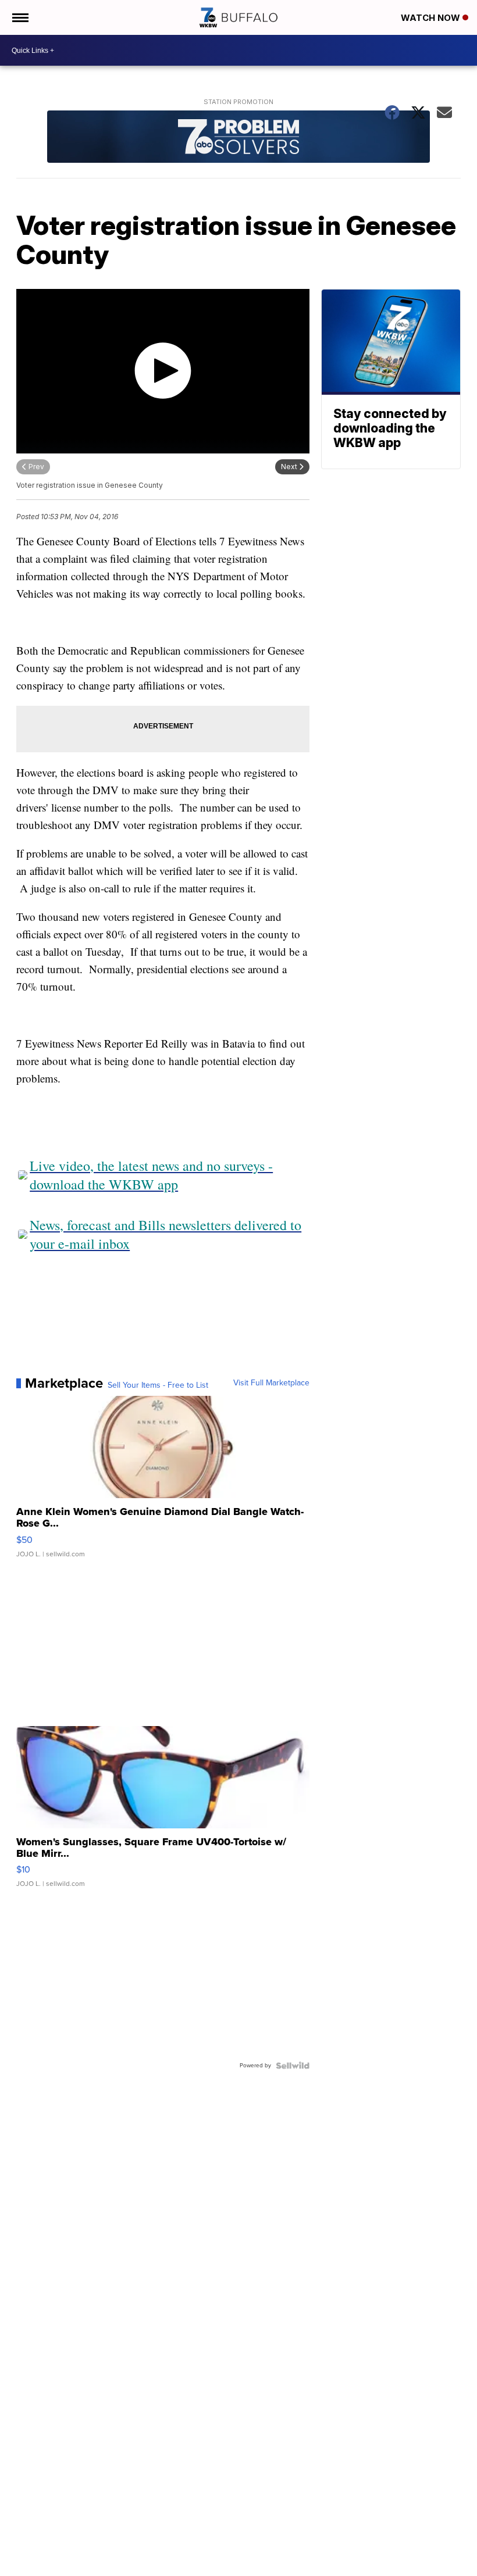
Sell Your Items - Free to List (158, 1385)
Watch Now (432, 18)
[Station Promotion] (238, 138)
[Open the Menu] (19, 17)
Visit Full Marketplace (271, 1383)
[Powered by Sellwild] (293, 2066)
